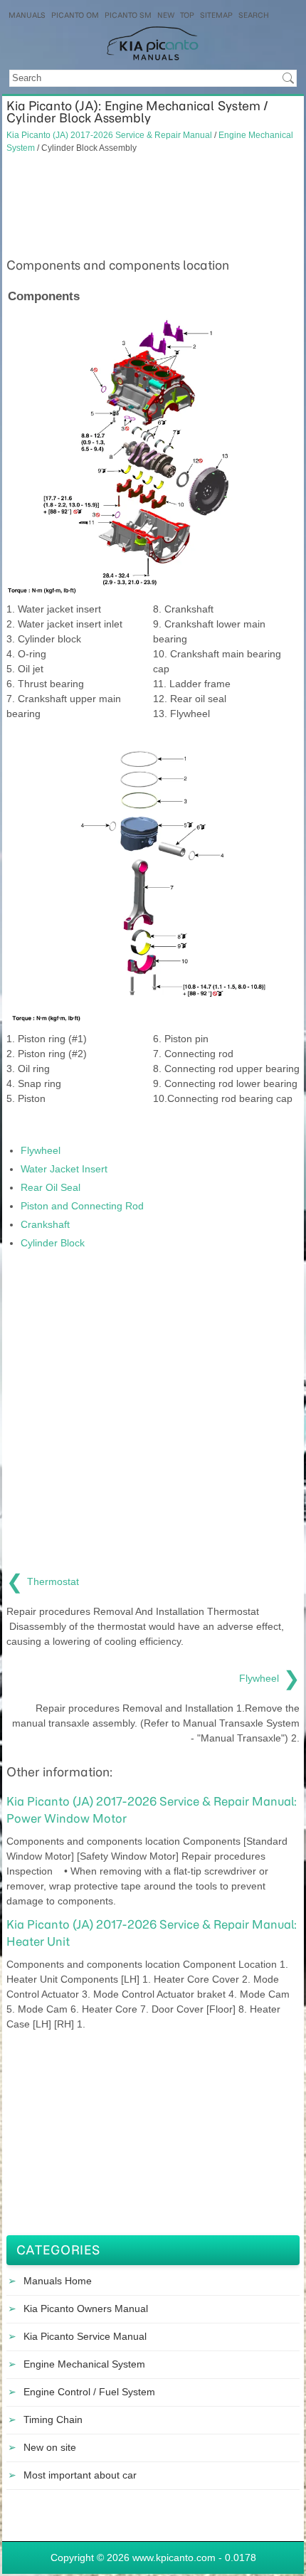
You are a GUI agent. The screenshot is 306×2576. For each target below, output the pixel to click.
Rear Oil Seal (51, 1187)
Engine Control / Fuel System (89, 2392)
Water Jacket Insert (64, 1169)
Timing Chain (53, 2419)
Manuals (27, 15)
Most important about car (80, 2475)
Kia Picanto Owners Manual (86, 2309)
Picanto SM (128, 15)
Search (254, 15)
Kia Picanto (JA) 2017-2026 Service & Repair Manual (109, 135)
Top (187, 15)
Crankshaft (45, 1224)
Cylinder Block (53, 1243)
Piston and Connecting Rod (82, 1206)
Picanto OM (75, 15)
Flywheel (41, 1150)
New (166, 15)
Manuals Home (58, 2281)
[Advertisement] (153, 203)
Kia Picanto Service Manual (85, 2336)
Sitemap (216, 15)
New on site (50, 2447)
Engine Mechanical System (84, 2364)
